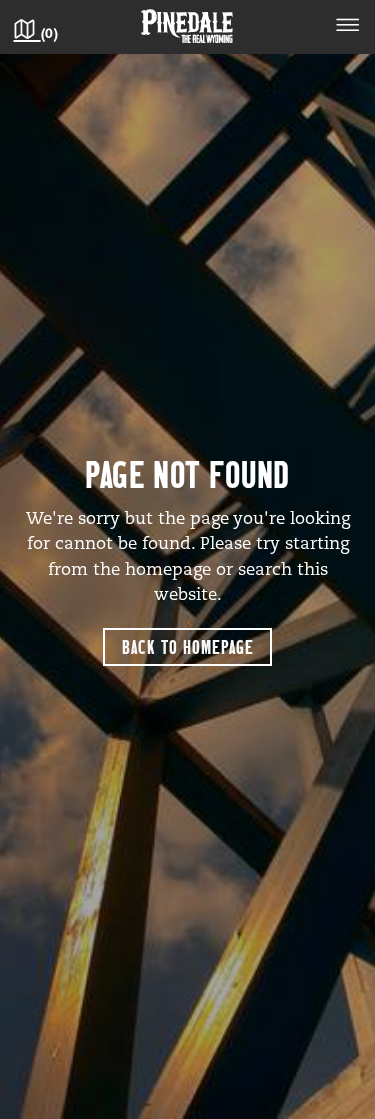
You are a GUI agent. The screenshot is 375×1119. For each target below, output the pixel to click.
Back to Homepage (188, 646)
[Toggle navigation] (348, 28)
